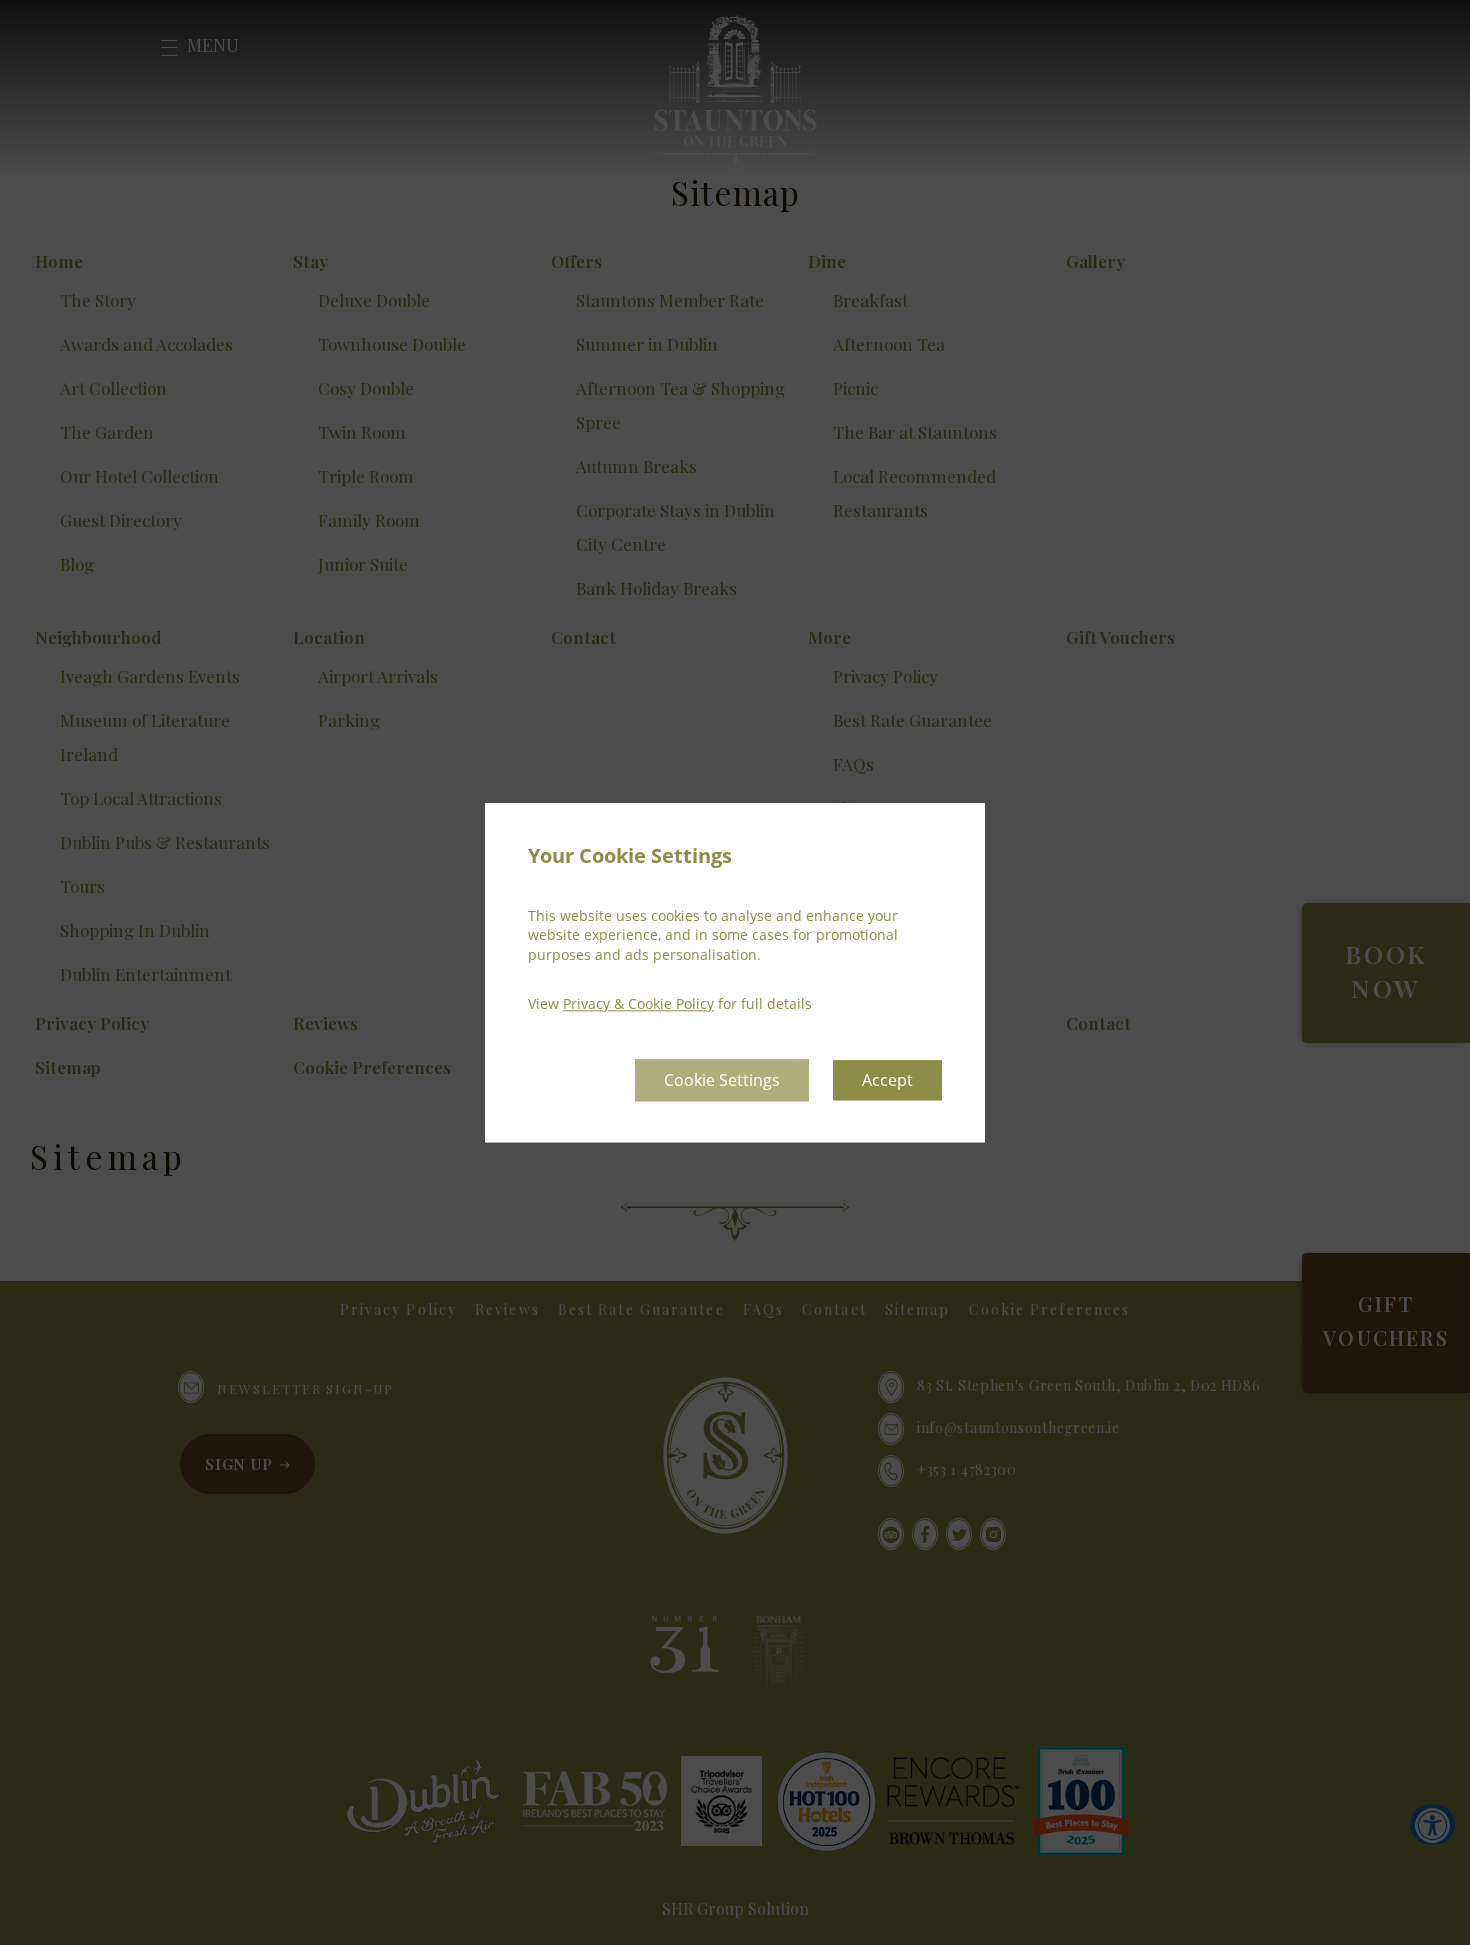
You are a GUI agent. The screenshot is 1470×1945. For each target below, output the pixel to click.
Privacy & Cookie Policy (638, 1004)
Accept (887, 1080)
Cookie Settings (722, 1080)
